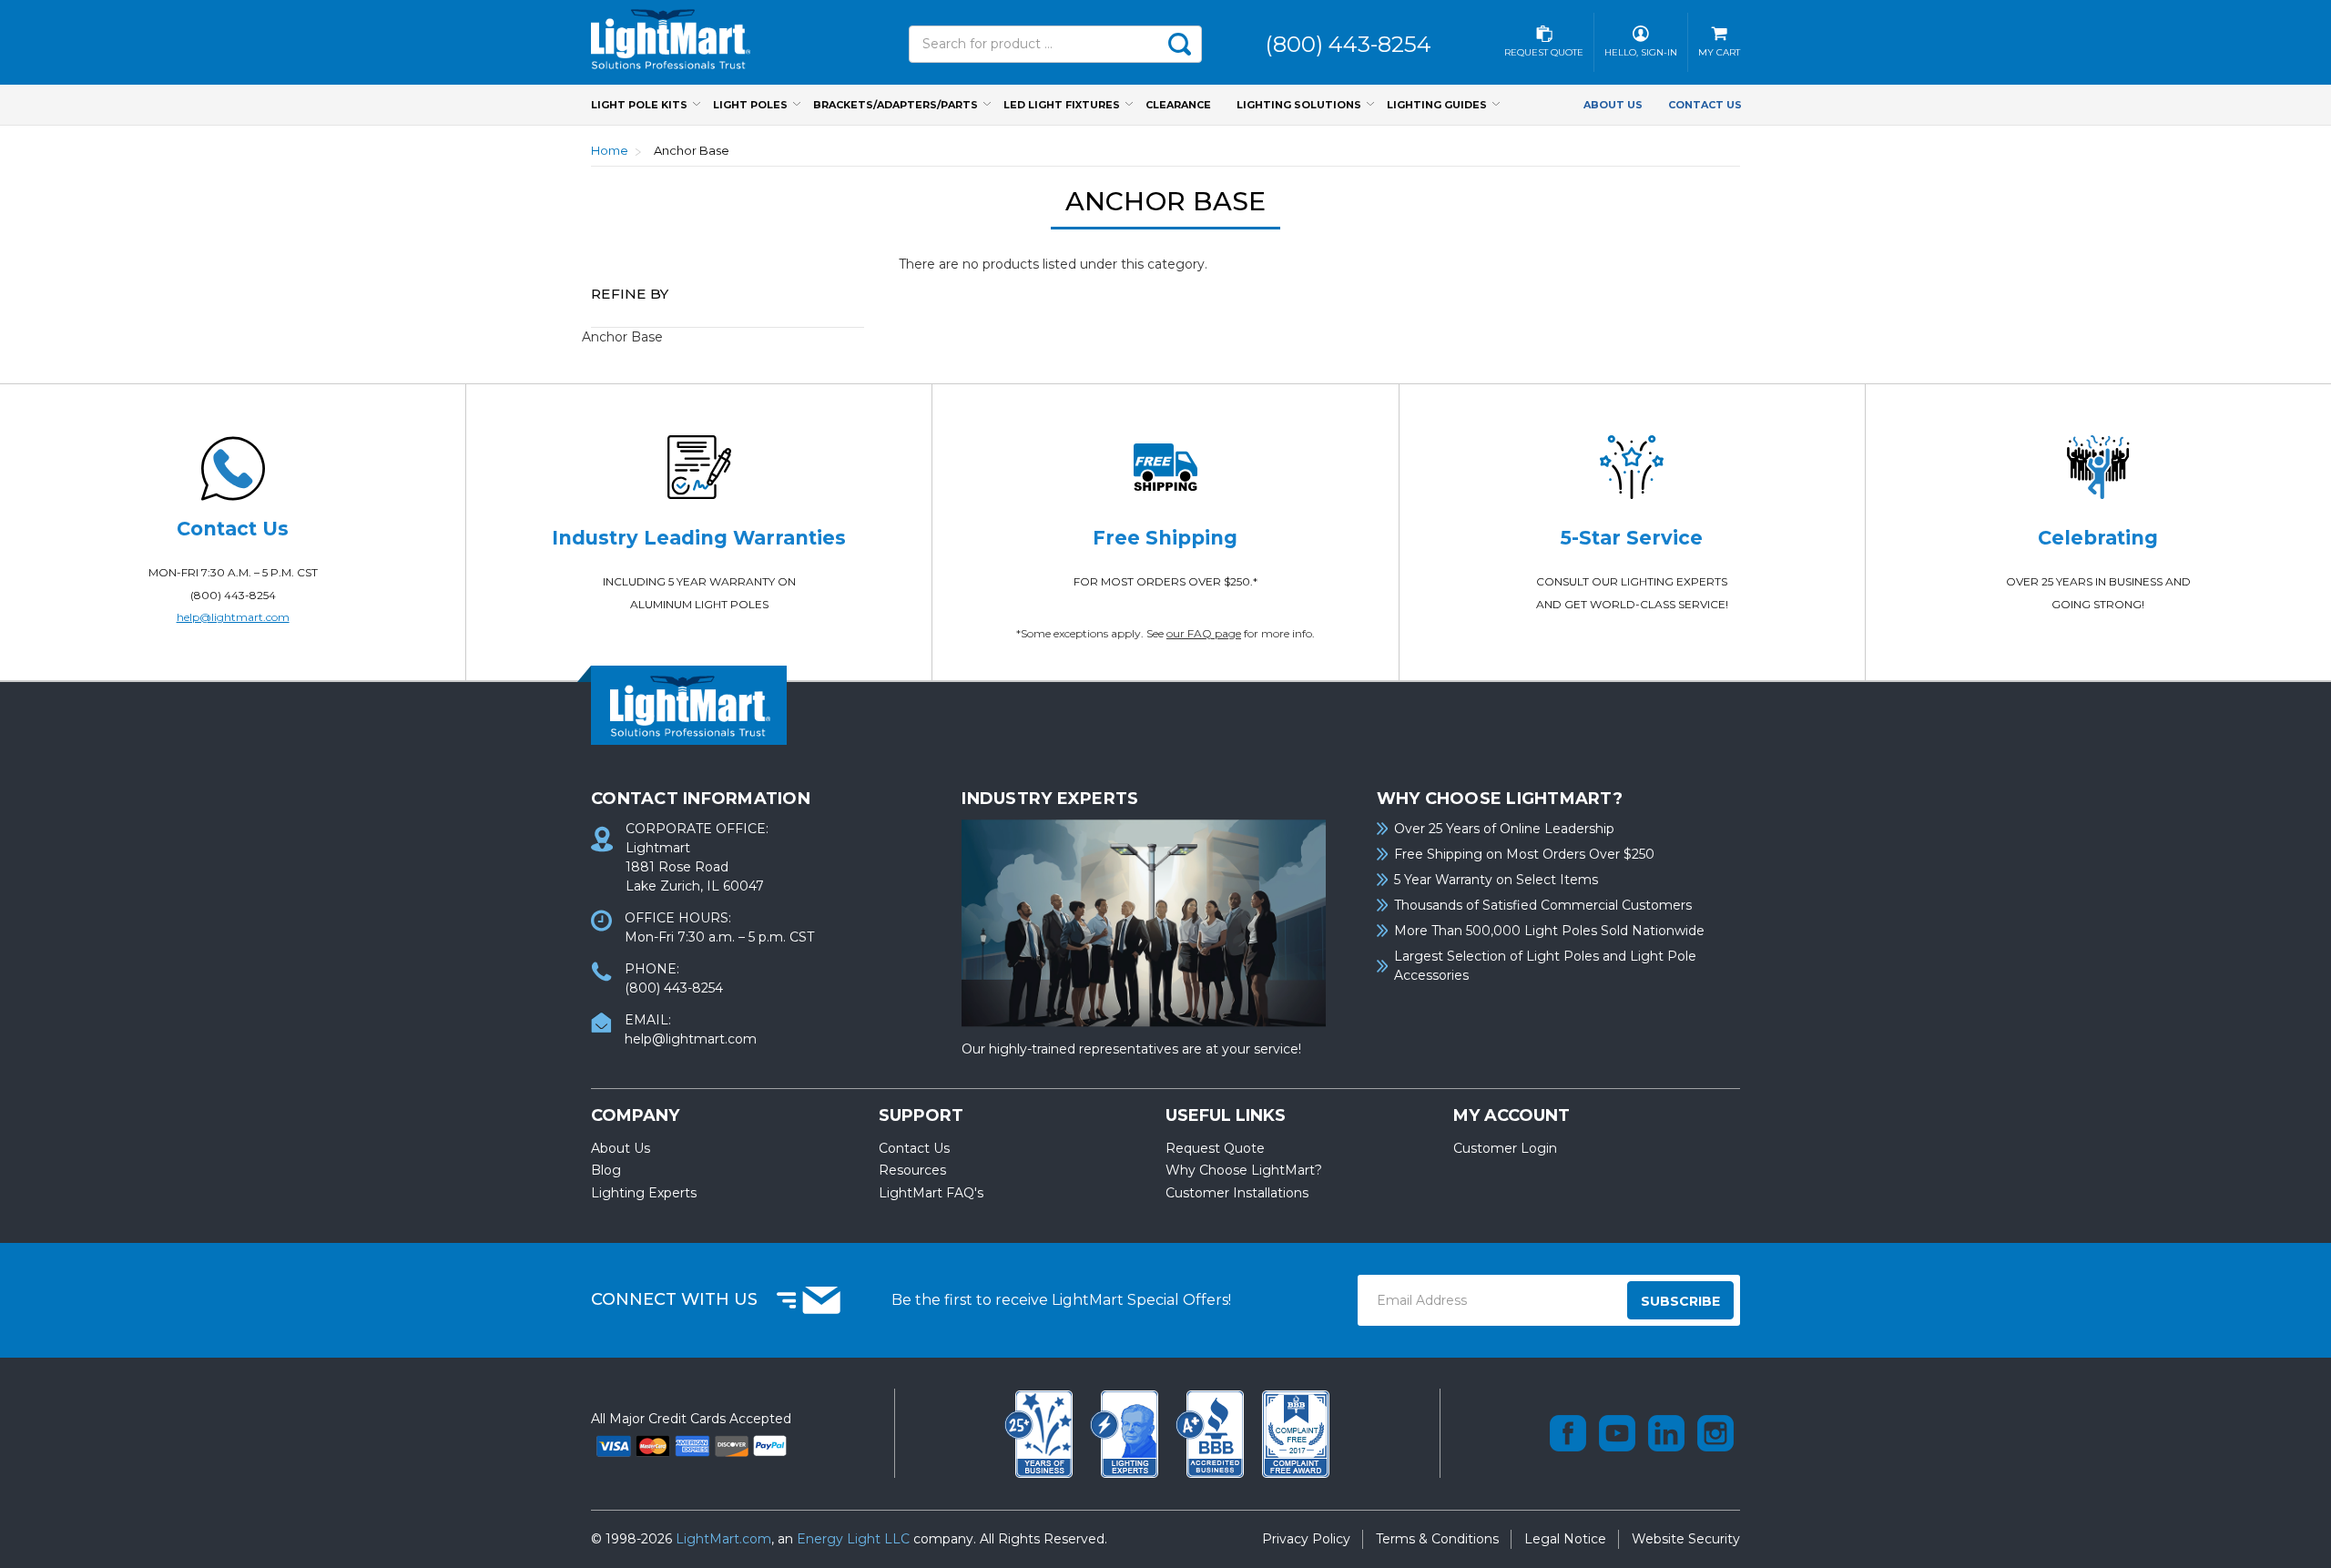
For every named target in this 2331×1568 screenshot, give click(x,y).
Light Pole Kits (639, 105)
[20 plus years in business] (1041, 1432)
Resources (912, 1170)
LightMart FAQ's (931, 1193)
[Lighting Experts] (1126, 1432)
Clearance (1178, 105)
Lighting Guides (1437, 105)
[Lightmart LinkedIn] (1666, 1433)
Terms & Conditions (1437, 1539)
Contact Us (1705, 105)
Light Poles (750, 105)
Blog (606, 1170)
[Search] (1179, 44)
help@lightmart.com (233, 617)
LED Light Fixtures (1062, 105)
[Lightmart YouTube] (1617, 1433)
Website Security (1686, 1539)
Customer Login (1505, 1148)
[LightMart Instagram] (1715, 1433)
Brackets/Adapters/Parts (896, 105)
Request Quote (1215, 1148)
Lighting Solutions (1299, 105)
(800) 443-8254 (233, 595)
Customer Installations (1237, 1193)
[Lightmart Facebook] (1568, 1433)
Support (921, 1115)
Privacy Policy (1306, 1539)
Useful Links (1226, 1115)
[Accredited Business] (1212, 1432)
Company (635, 1115)
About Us (1613, 105)
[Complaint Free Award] (1296, 1432)
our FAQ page (1204, 633)
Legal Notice (1565, 1539)
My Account (1512, 1115)
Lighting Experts (644, 1193)
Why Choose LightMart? (1244, 1170)
